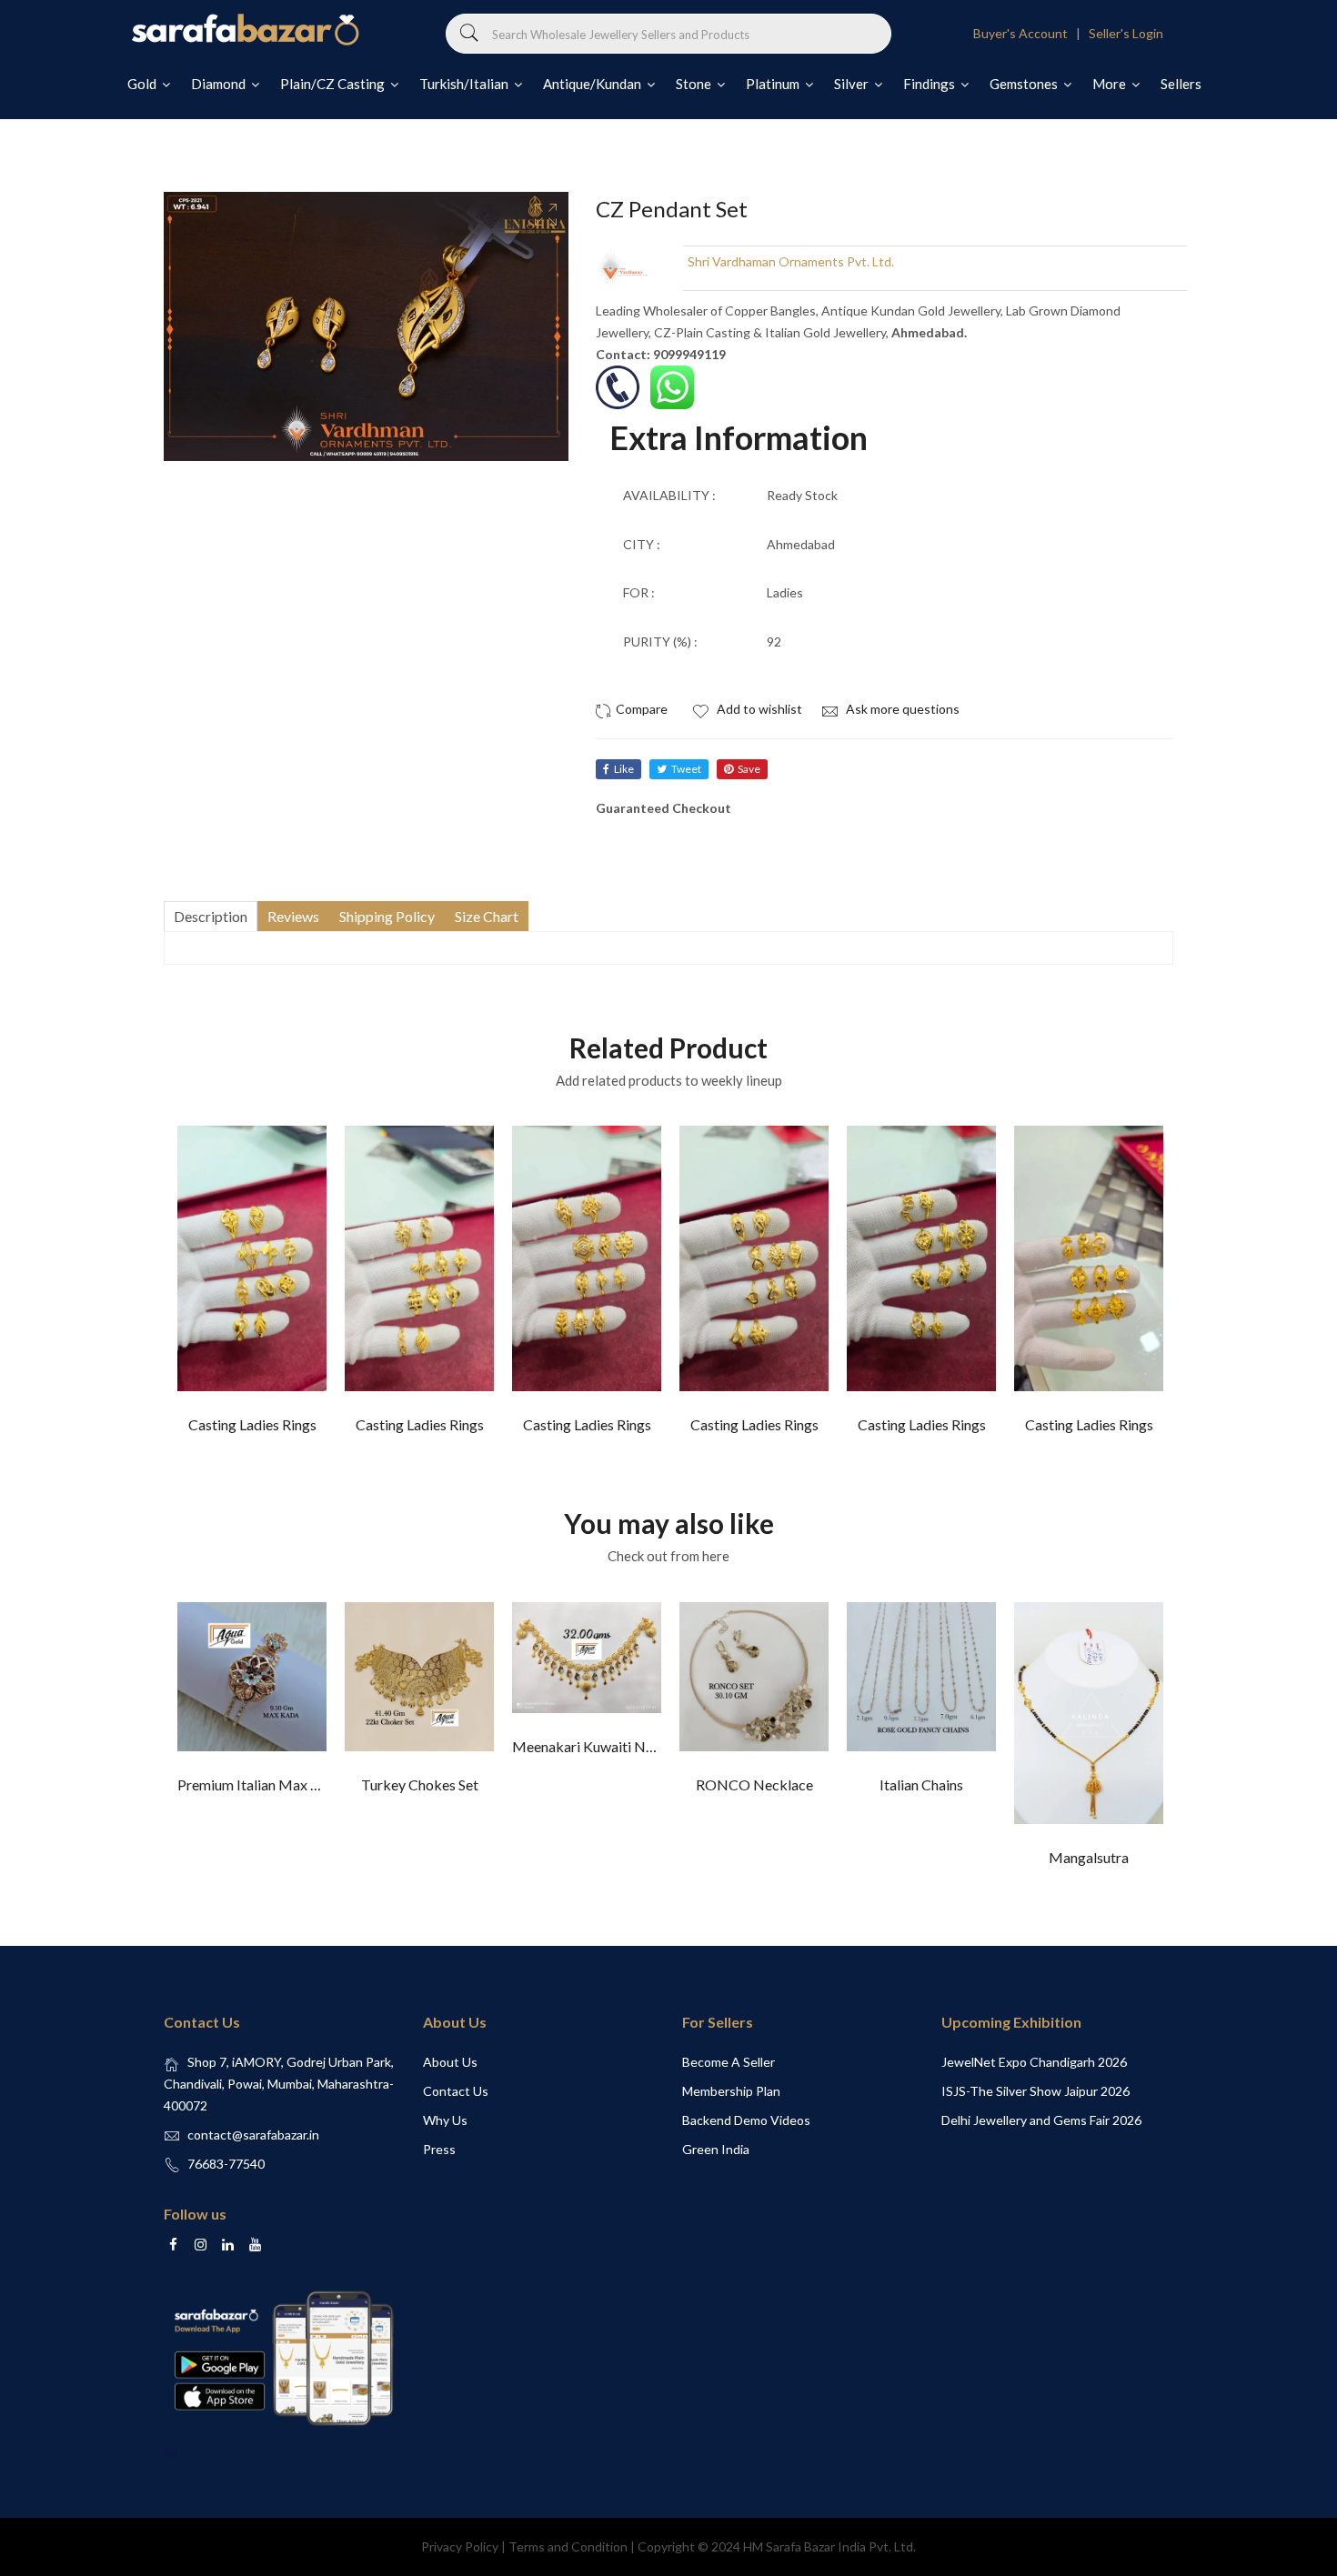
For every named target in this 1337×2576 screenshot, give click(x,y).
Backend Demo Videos (746, 2120)
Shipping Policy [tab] (387, 916)
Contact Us (456, 2091)
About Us (450, 2062)
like (624, 769)
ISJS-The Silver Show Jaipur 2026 (1035, 2091)
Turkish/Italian (465, 84)
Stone (695, 84)
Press (439, 2149)
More (1111, 84)
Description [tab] (211, 916)
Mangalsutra (1089, 1857)
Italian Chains (921, 1784)
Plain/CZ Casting (334, 84)
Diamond (220, 84)
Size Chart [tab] (487, 916)
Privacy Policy (460, 2546)
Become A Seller (729, 2062)
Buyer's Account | (1030, 33)
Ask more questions (901, 709)
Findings (930, 84)
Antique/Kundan (593, 84)
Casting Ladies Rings (252, 1424)
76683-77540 (226, 2164)
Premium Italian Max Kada (260, 1784)
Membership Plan (731, 2091)
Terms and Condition (568, 2546)
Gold (143, 84)
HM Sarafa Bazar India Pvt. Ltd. (829, 2546)
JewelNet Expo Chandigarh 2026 (1034, 2062)
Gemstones (1025, 84)
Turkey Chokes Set (420, 1784)
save (749, 769)
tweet (686, 769)
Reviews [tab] (293, 916)
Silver (853, 84)
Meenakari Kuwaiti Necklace (603, 1746)
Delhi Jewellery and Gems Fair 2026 (1041, 2120)
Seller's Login (1126, 33)
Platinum (774, 84)
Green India (716, 2149)
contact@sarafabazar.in (253, 2135)
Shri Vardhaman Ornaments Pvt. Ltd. (791, 261)
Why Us (445, 2120)
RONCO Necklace (754, 1784)
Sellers (1181, 84)
